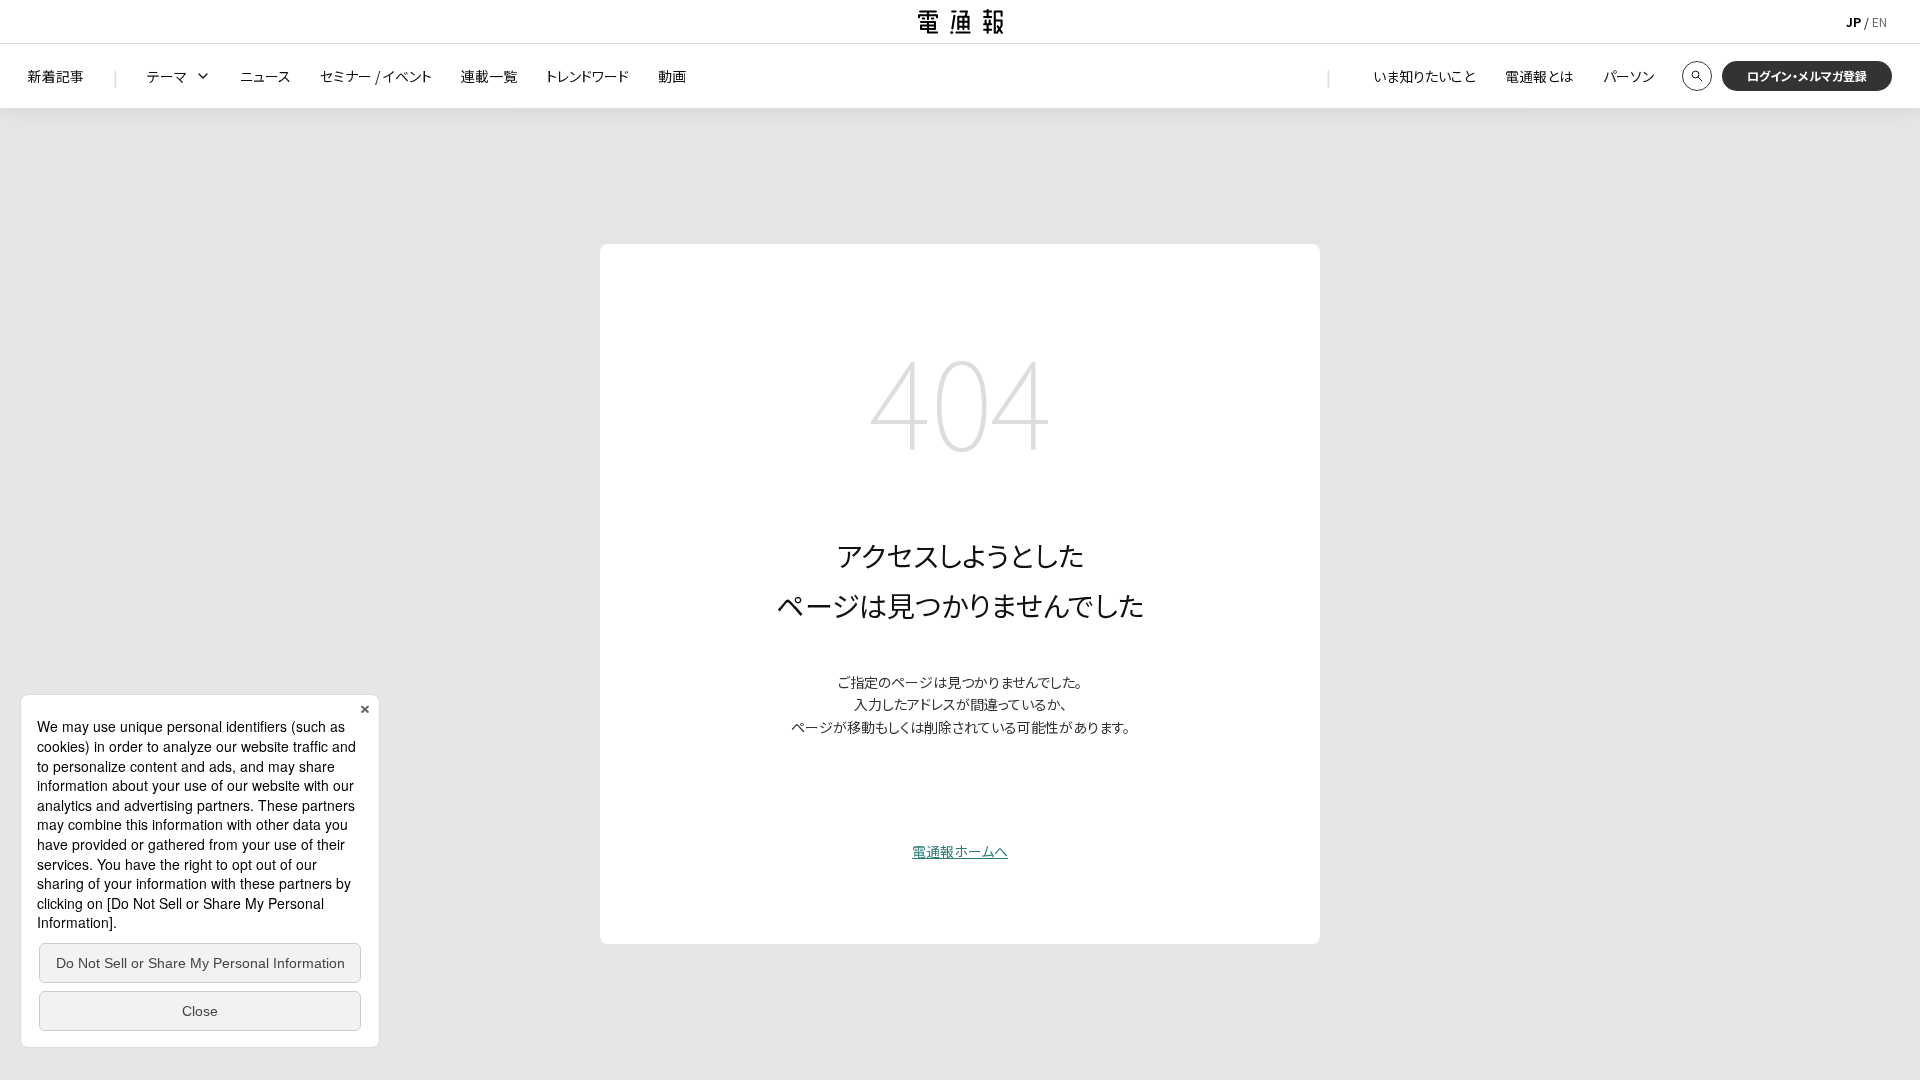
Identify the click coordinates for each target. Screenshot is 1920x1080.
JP (1853, 21)
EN (1879, 21)
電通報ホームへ (960, 851)
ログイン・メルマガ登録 (1807, 75)
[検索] (1697, 76)
